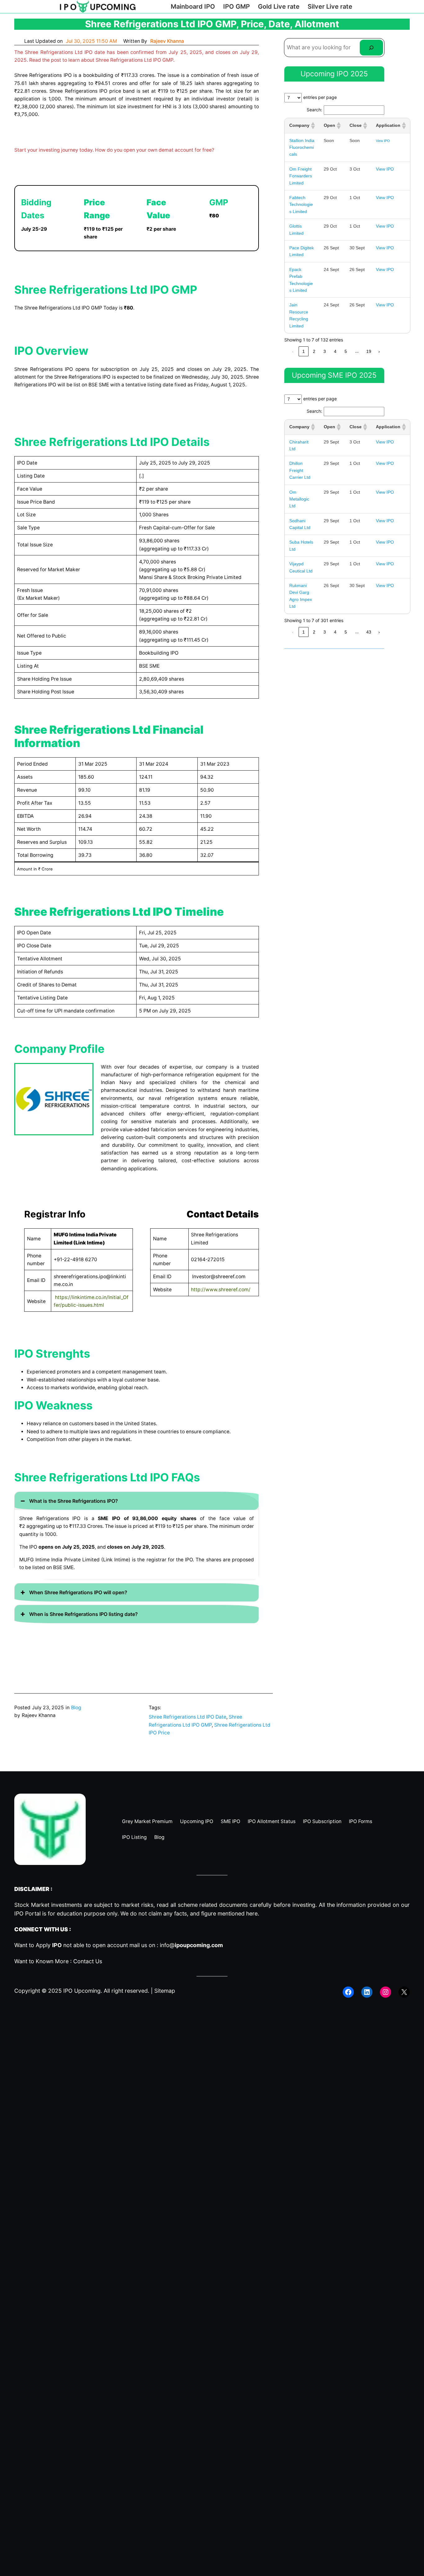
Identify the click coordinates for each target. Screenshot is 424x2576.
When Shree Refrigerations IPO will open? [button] (78, 1592)
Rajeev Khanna (167, 41)
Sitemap (165, 1991)
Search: (314, 110)
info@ (191, 1945)
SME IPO (230, 1821)
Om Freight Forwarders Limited (301, 176)
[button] (313, 126)
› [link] (379, 351)
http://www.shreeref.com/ (221, 1290)
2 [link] (314, 351)
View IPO (383, 141)
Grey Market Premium (147, 1821)
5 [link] (346, 351)
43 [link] (369, 632)
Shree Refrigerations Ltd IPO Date (187, 1717)
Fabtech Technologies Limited (301, 205)
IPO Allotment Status (272, 1821)
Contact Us (88, 1961)
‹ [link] (293, 351)
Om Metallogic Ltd (299, 499)
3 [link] (325, 351)
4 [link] (335, 351)
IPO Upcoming (82, 1991)
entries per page (320, 97)
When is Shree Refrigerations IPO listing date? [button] (83, 1614)
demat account (176, 150)
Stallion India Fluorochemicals (302, 147)
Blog (76, 1708)
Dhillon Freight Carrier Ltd (300, 470)
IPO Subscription (322, 1821)
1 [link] (304, 351)
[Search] (371, 48)
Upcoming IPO (197, 1821)
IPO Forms (361, 1821)
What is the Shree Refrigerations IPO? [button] (74, 1501)
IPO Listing (134, 1837)
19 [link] (369, 351)
